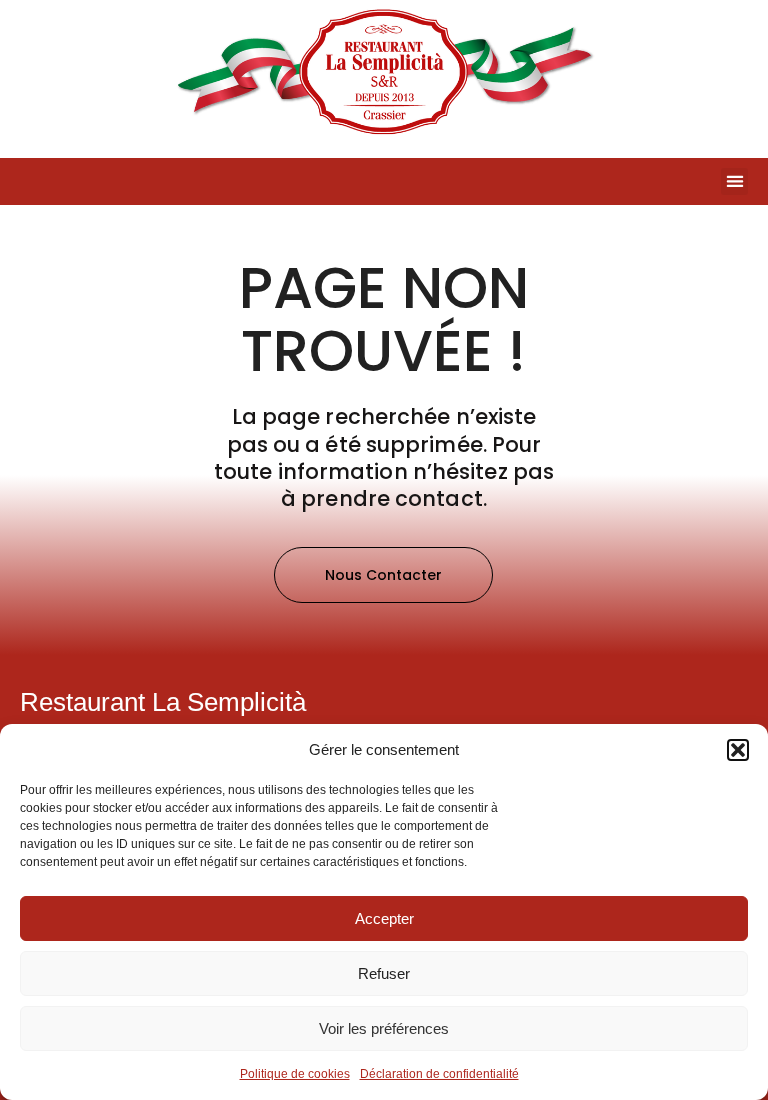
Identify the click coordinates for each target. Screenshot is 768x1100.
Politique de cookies (295, 1074)
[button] (738, 750)
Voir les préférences (384, 1028)
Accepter (384, 918)
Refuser (384, 973)
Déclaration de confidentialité (439, 1074)
